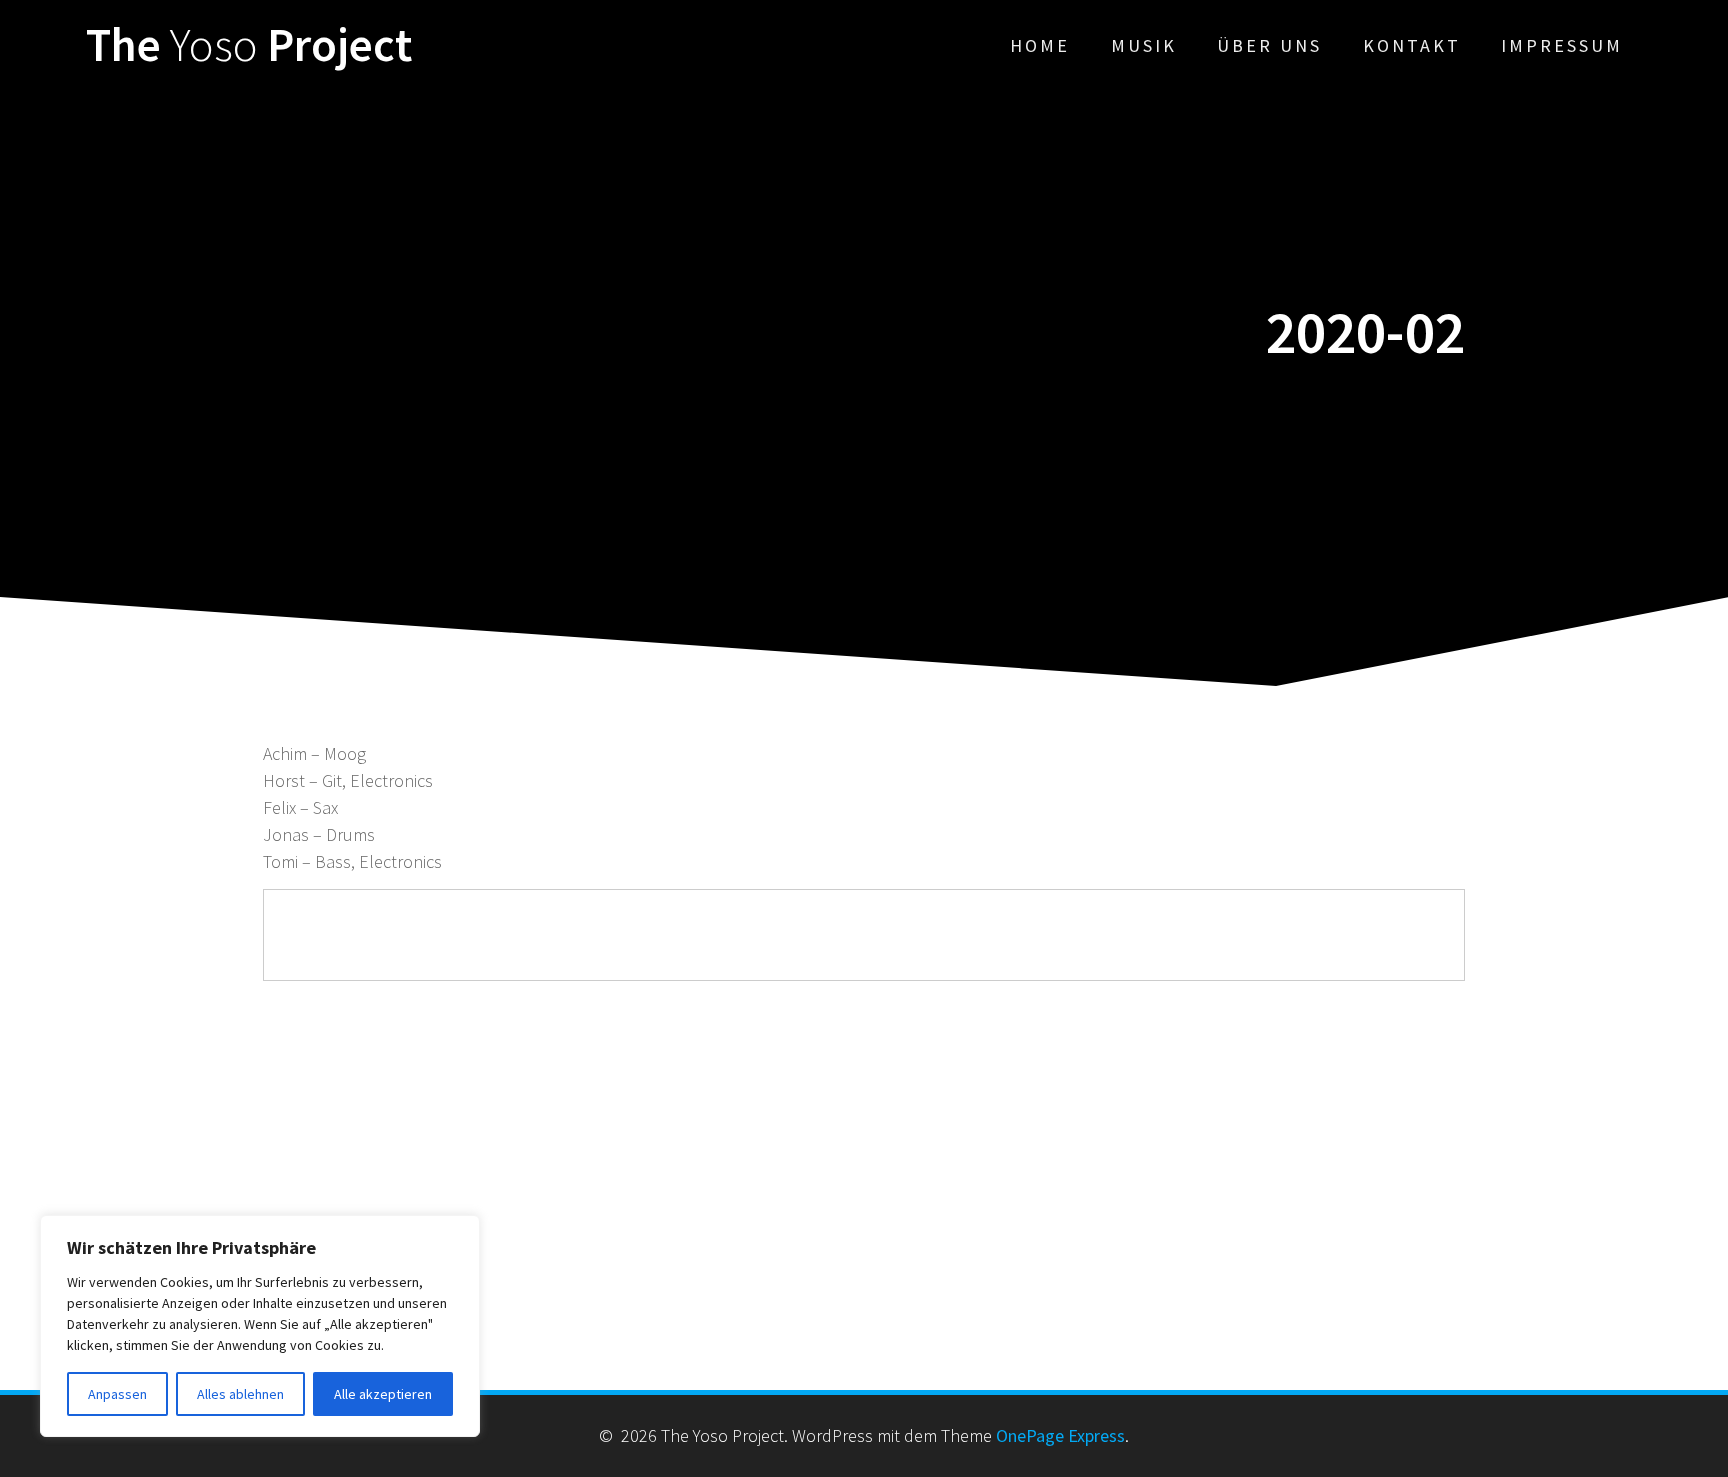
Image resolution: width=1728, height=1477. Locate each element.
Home (1040, 45)
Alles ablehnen (240, 1394)
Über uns (1269, 45)
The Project (249, 45)
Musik (1144, 45)
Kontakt (1412, 45)
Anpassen (117, 1394)
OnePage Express (1060, 1435)
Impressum (1562, 45)
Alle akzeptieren (383, 1394)
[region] (260, 1326)
